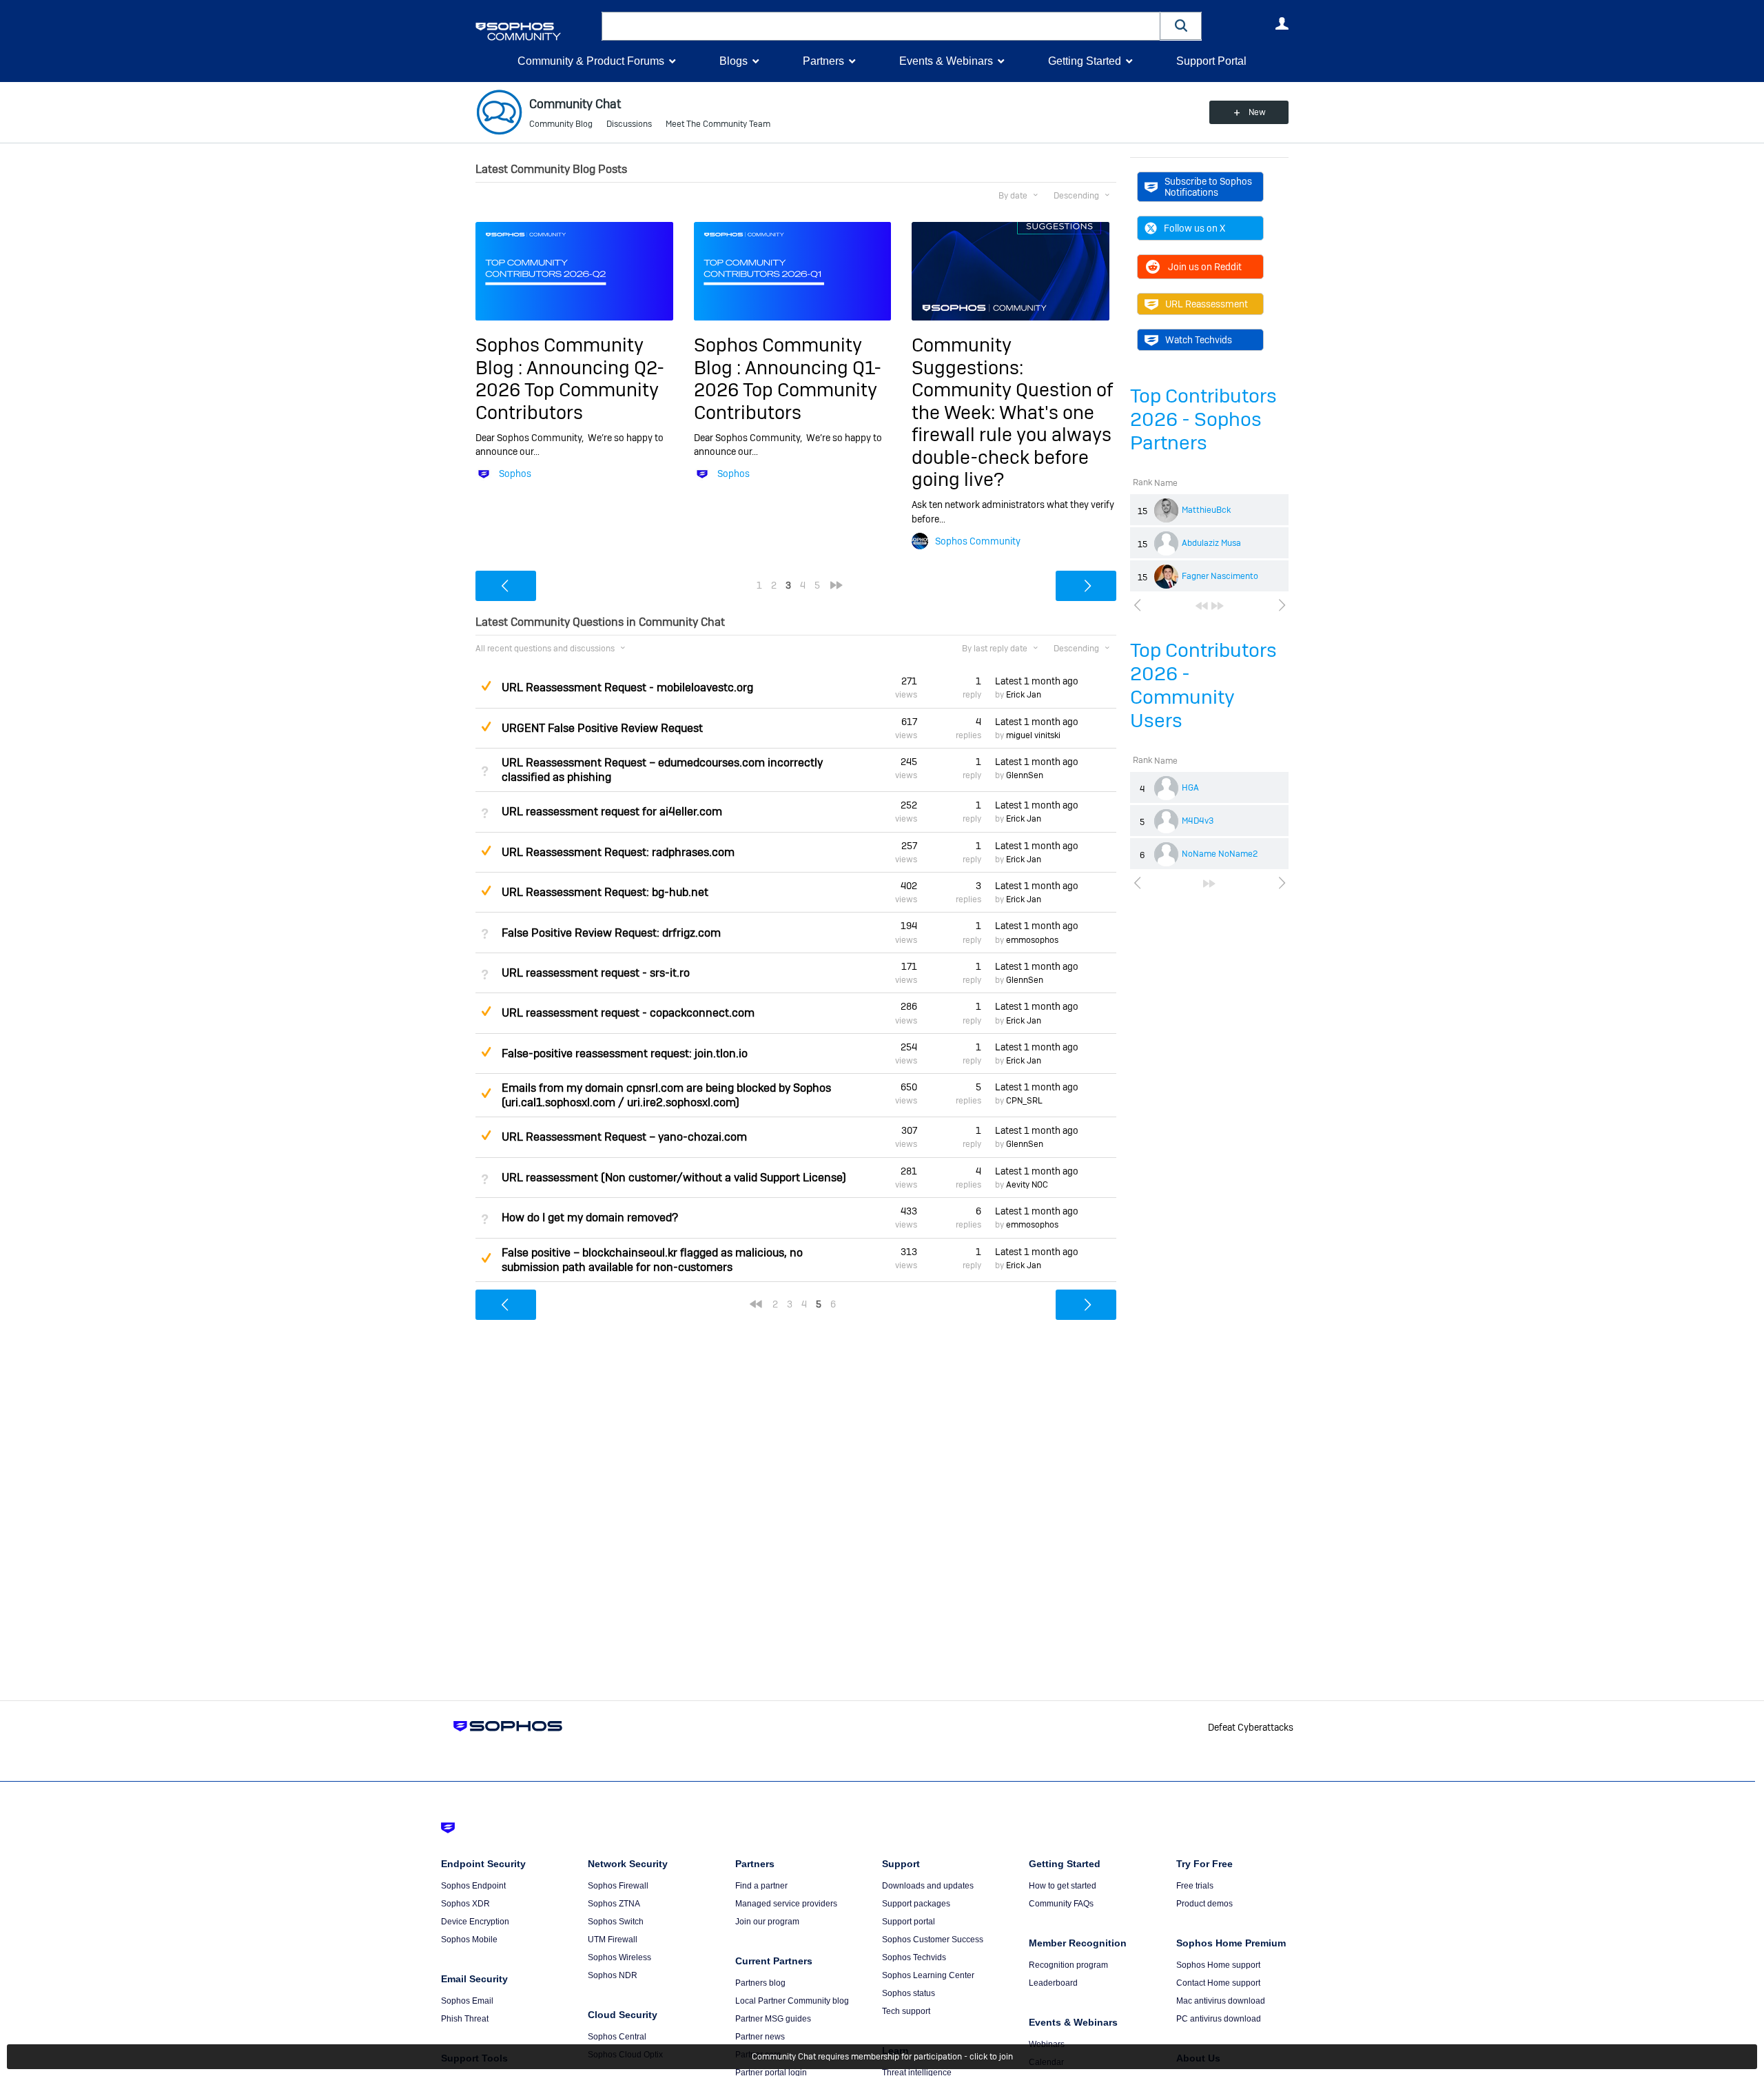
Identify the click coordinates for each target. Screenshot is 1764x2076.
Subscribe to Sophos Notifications (1208, 187)
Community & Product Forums (591, 61)
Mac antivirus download (1221, 2001)
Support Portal (1211, 61)
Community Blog (561, 124)
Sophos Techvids (914, 1957)
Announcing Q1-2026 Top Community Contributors (788, 390)
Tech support (906, 2011)
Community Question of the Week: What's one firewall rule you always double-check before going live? (1012, 435)
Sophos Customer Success (933, 1940)
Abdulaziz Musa (1211, 543)
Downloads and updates (928, 1886)
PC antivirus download (1219, 2019)
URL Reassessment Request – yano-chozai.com (624, 1137)
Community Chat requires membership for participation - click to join (882, 2057)
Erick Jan (1024, 695)
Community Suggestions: (967, 356)
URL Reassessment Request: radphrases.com (618, 852)
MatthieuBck (1206, 510)
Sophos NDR (613, 1975)
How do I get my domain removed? (590, 1218)
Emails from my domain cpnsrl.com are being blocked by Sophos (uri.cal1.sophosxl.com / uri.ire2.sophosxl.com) (666, 1095)
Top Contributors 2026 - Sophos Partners (1203, 419)
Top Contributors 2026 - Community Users (1203, 685)
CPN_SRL (1024, 1101)
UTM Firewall (613, 1940)
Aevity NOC (1027, 1185)
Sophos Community (978, 541)
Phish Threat (465, 2019)
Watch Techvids (1199, 340)
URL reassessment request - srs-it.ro (596, 973)
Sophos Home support (1218, 1965)
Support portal (909, 1922)
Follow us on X (1194, 228)
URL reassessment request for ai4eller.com (612, 812)
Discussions (629, 124)
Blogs (734, 61)
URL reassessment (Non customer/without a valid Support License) (674, 1178)
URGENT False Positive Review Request (602, 728)
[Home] (536, 31)
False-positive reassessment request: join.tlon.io (625, 1054)
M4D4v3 (1198, 821)
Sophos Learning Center (928, 1975)
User (1282, 23)
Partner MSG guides (773, 2019)
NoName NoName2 (1220, 854)
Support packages (916, 1904)
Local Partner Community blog (792, 2001)
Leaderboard (1053, 1983)
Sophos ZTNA (614, 1904)
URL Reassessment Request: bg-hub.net (605, 892)
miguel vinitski (1033, 735)
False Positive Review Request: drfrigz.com (611, 933)
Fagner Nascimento (1220, 576)
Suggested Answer (486, 686)
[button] (1181, 26)
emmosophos (1032, 940)
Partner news (760, 2037)
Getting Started (1085, 61)
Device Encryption (475, 1922)
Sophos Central (617, 2037)
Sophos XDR (465, 1904)
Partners (823, 61)
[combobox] (881, 26)
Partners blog (760, 1983)
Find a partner (761, 1886)
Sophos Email (467, 2001)
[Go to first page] (1202, 606)
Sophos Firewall (618, 1886)
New (1257, 112)
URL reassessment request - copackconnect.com (628, 1013)
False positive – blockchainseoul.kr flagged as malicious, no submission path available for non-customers (652, 1260)
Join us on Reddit (1205, 267)
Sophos (515, 474)
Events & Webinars (946, 61)
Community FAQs (1061, 1904)
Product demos (1204, 1904)
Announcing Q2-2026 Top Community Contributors (570, 390)
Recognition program (1068, 1965)
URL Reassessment (1207, 304)
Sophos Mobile (469, 1940)
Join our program (767, 1922)
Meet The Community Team (718, 124)
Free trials (1195, 1886)
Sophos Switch (616, 1922)
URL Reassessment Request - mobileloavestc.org (627, 688)
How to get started (1063, 1886)
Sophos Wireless (619, 1957)
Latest (1037, 681)
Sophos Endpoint (473, 1886)
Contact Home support (1218, 1983)
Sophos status (909, 1993)
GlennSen (1025, 775)
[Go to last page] (1218, 606)
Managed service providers (786, 1904)
